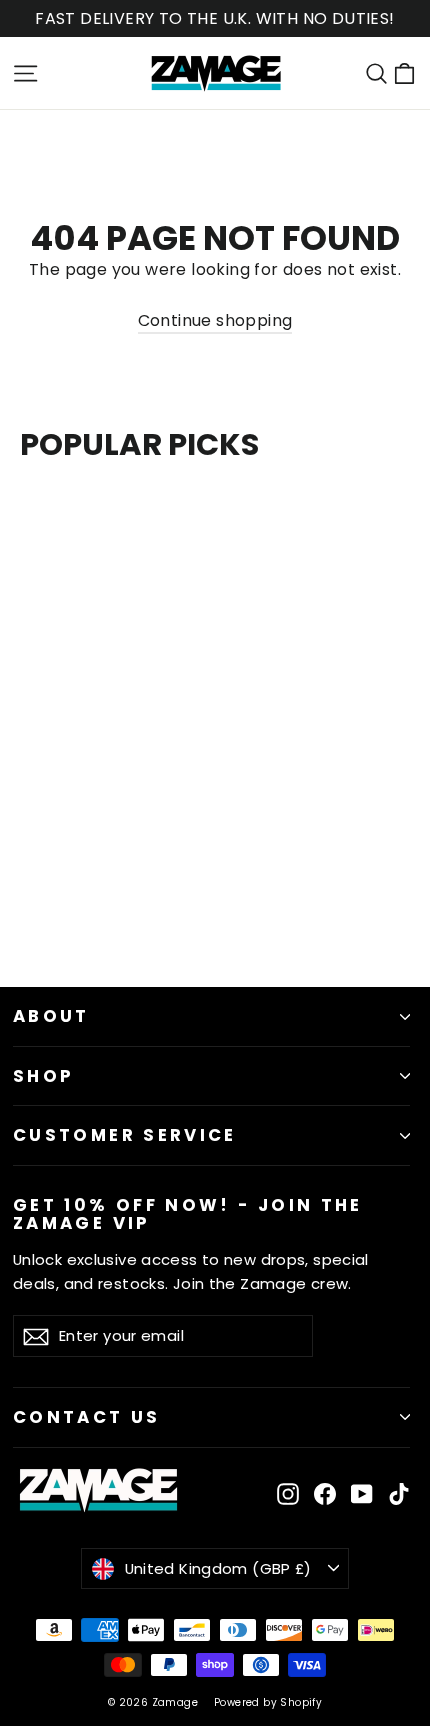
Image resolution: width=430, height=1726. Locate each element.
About (51, 1016)
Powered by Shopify (268, 1702)
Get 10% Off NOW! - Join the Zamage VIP (188, 1213)
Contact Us (87, 1417)
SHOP (43, 1076)
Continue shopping (215, 320)
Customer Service (125, 1135)
